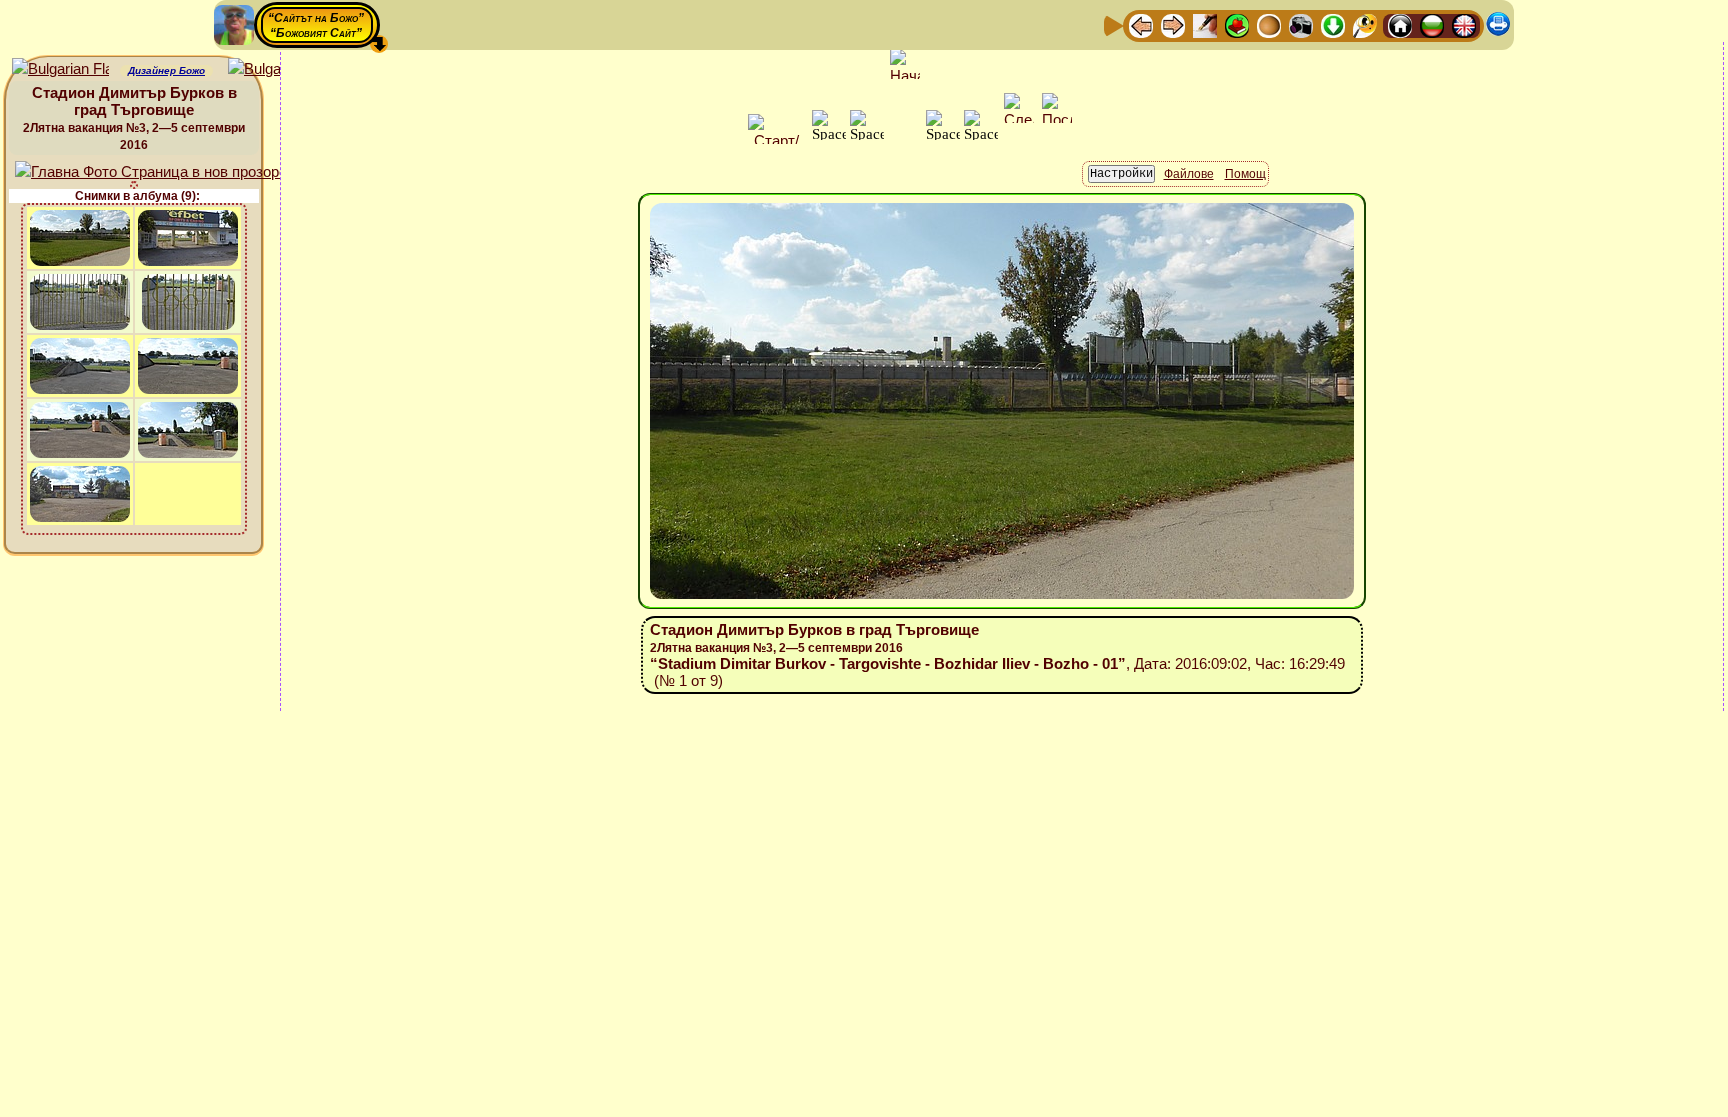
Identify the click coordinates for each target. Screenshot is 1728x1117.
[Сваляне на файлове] (1333, 24)
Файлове (1189, 174)
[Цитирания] (1237, 24)
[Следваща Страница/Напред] (1173, 24)
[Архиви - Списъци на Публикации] (1205, 24)
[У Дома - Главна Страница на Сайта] (1400, 24)
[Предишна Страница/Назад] (1141, 24)
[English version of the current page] (60, 69)
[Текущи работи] (1269, 24)
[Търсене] (1365, 24)
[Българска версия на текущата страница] (276, 69)
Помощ (1245, 174)
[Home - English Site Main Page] (1464, 24)
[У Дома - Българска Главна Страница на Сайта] (1432, 24)
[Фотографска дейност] (1301, 24)
